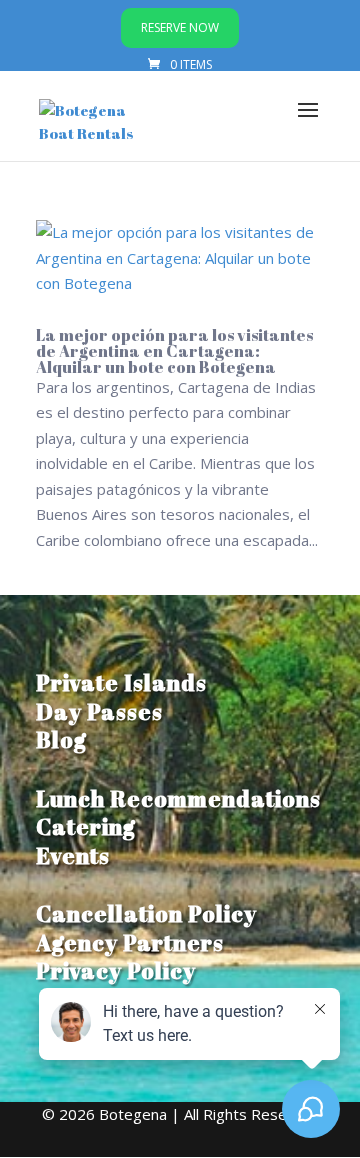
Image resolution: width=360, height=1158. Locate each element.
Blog (61, 739)
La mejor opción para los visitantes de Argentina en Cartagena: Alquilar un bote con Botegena (174, 351)
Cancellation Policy (146, 913)
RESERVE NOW (180, 27)
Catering (86, 826)
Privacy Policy (116, 970)
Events (73, 855)
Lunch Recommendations (178, 798)
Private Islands (121, 682)
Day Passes (99, 711)
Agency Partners (130, 942)
